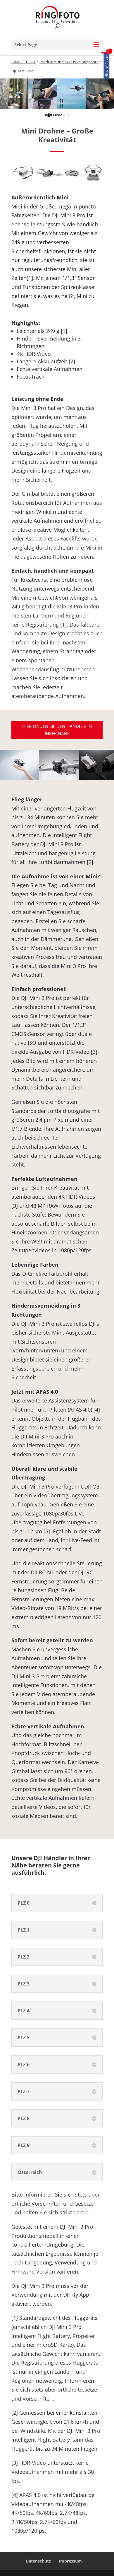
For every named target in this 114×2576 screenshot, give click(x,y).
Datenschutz (38, 2561)
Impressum (70, 2561)
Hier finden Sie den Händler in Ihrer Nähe (57, 730)
